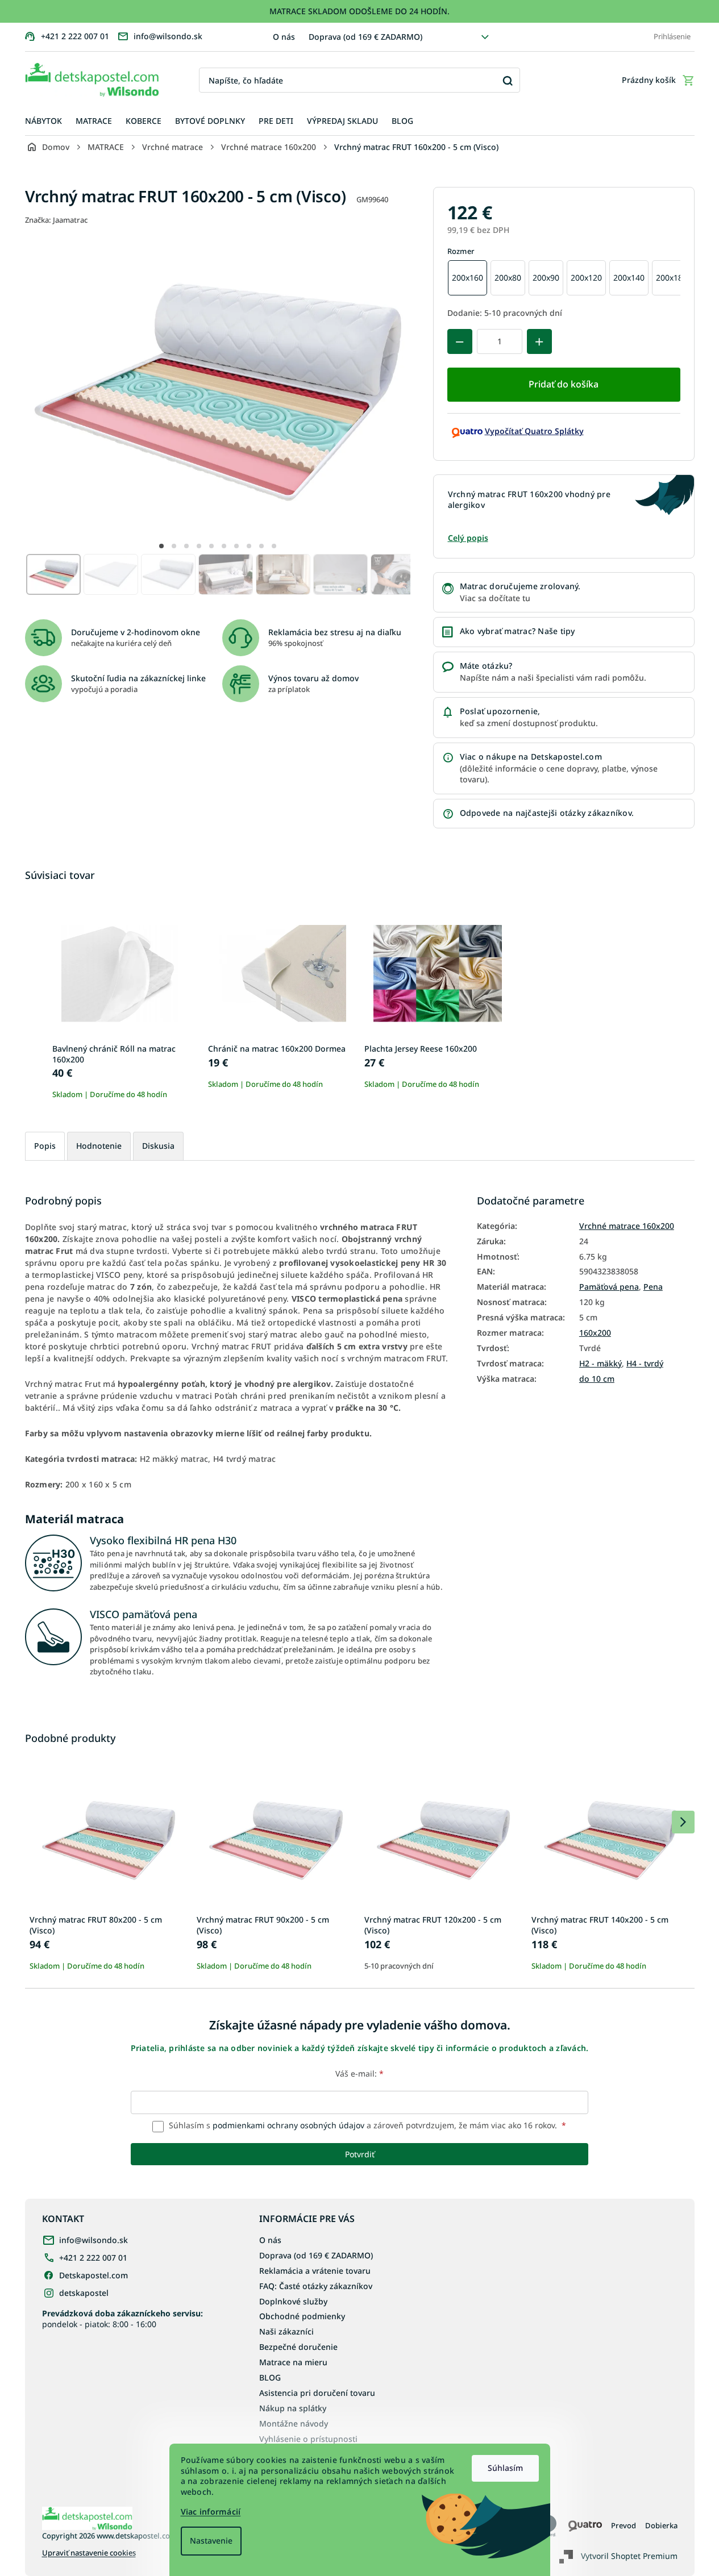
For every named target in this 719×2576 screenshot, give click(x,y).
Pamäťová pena (609, 1287)
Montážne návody (294, 2423)
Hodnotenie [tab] (99, 1146)
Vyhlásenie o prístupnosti (308, 2439)
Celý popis (468, 538)
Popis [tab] (45, 1146)
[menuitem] (43, 121)
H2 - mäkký (600, 1364)
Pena (653, 1287)
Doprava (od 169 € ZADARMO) (365, 37)
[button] (161, 546)
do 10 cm (597, 1379)
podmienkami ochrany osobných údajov (288, 2125)
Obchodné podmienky (302, 2316)
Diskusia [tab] (158, 1146)
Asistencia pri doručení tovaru (317, 2393)
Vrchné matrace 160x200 (627, 1226)
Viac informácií (211, 2512)
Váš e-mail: (360, 2073)
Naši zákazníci (286, 2331)
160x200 (595, 1333)
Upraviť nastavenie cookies (89, 2553)
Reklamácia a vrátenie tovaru (315, 2271)
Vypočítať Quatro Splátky (534, 431)
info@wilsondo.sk (93, 2240)
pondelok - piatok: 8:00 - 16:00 (122, 2319)
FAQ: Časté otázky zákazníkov (316, 2286)
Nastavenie (211, 2540)
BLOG (270, 2377)
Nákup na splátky (293, 2408)
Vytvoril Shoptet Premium (629, 2556)
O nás (284, 37)
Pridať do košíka (564, 384)
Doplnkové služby (293, 2301)
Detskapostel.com (93, 2275)
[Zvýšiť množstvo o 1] (539, 341)
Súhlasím (505, 2468)
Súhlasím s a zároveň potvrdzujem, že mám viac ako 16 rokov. (366, 2125)
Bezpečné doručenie (298, 2347)
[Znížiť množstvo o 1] (460, 341)
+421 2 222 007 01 (93, 2258)
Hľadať (507, 80)
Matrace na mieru (293, 2362)
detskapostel (84, 2293)
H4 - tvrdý (645, 1364)
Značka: (56, 220)
